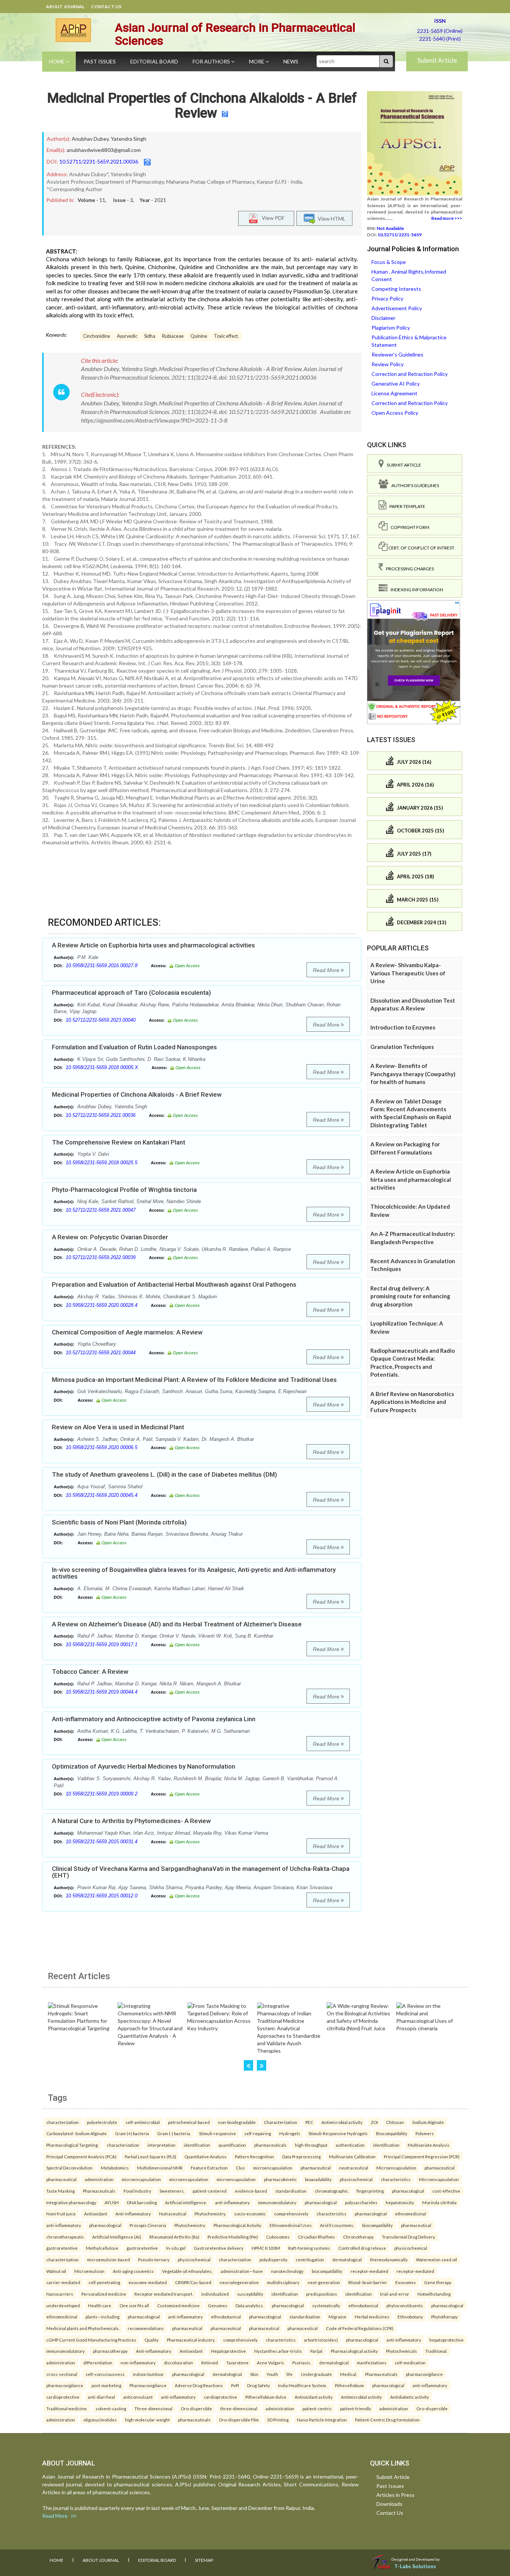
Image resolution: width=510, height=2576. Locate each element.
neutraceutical (354, 2168)
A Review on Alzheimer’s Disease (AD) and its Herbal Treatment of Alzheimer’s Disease (177, 1624)
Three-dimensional (153, 2408)
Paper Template (406, 506)
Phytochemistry (190, 2225)
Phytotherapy (444, 2317)
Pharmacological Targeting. (72, 2145)
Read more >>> (447, 218)
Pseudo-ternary (154, 2259)
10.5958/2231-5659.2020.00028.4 (102, 1305)
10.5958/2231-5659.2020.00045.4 (102, 1495)
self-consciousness (105, 2374)
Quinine (199, 336)
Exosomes (406, 2282)
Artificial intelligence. (186, 2202)
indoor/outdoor (148, 2374)
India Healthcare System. (302, 2385)
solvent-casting (111, 2408)
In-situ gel (176, 2248)
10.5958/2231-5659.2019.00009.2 (102, 1794)
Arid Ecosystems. (337, 2225)
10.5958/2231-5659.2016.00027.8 (102, 965)
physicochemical (356, 2179)
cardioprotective (63, 2397)
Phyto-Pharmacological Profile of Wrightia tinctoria (124, 1190)
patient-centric (317, 2408)
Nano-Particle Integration (322, 2420)
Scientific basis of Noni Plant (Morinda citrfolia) (119, 1522)
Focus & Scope (389, 262)
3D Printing (278, 2420)
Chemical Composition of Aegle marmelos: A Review (127, 1332)
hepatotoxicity (400, 2202)
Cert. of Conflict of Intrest (421, 548)
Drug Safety (259, 2385)
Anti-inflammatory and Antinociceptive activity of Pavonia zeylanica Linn (154, 1719)
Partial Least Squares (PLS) (150, 2156)
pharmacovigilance (424, 2374)
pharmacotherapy (110, 2351)
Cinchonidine (97, 336)
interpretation (161, 2145)
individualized (215, 2294)
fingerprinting (370, 2191)
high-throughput (311, 2145)
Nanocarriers (60, 2294)
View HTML (330, 219)
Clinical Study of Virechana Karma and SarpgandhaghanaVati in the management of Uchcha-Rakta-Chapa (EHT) (201, 1872)
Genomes (218, 2305)
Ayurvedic (127, 336)
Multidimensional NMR (160, 2168)
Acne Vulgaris (270, 2362)
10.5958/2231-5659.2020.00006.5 (102, 1447)
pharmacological (408, 2191)
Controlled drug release (362, 2248)
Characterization (281, 2122)
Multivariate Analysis (429, 2145)
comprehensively (291, 2214)
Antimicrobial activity (342, 2122)
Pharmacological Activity (237, 2225)
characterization (63, 2122)
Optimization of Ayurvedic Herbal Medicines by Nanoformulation (144, 1766)
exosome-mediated (148, 2282)
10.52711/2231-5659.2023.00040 (101, 1020)
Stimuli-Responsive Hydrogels (338, 2133)
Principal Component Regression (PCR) (422, 2156)
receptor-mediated (369, 2271)
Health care (100, 2305)
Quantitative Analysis (206, 2156)
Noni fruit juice (61, 2214)
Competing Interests (396, 289)
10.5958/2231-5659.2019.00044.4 (102, 1692)
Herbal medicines (372, 2317)
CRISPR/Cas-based (193, 2282)
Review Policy (388, 364)
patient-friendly (356, 2408)
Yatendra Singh (129, 139)
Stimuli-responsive (217, 2133)
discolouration (178, 2362)
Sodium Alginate (428, 2122)
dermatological (347, 2259)
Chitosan (395, 2122)
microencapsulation (273, 2168)
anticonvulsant (138, 2397)
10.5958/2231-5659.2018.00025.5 (102, 1163)
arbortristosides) (321, 2340)
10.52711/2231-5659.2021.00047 (101, 1210)
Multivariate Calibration (352, 2156)
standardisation (291, 2191)
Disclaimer (383, 318)
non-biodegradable (237, 2122)
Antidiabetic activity (410, 2397)
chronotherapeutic (65, 2237)
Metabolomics (115, 2168)
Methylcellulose (102, 2248)
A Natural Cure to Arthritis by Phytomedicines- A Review (131, 1821)
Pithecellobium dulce (266, 2397)
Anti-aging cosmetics (133, 2271)
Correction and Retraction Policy (410, 374)
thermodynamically (389, 2259)
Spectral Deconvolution (69, 2168)
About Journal (65, 7)
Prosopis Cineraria (148, 2225)
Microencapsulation (396, 2168)
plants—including (102, 2317)
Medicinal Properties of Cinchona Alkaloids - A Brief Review (202, 106)
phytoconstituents (405, 2305)
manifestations (372, 2362)
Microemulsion (89, 2271)
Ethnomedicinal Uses (291, 2225)
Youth (272, 2374)
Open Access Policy (395, 413)
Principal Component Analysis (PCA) (81, 2156)
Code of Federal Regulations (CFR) (360, 2328)
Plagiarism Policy (391, 328)
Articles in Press (395, 2495)
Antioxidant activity (314, 2397)
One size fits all (134, 2305)
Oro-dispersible (196, 2408)
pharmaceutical (316, 2168)
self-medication (410, 2362)
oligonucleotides (100, 2420)
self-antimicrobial (143, 2122)
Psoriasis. (302, 2362)
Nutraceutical (173, 2214)
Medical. (349, 2374)
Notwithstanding (434, 2294)
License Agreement (394, 393)
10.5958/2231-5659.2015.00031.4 (102, 1842)
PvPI (235, 2385)
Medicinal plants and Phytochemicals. (83, 2328)
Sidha (150, 336)
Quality (152, 2340)
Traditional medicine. (67, 2408)
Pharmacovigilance (148, 2385)
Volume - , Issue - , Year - (122, 200)
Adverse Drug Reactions (199, 2385)
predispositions (322, 2294)
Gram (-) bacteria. (174, 2133)
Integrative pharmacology (71, 2202)
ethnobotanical (363, 2305)
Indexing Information (415, 590)
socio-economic (250, 2214)
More (257, 61)
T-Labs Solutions (415, 2566)
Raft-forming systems (309, 2248)
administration (99, 2179)
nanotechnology (287, 2271)
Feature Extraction (209, 2168)
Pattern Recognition (254, 2156)
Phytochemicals (402, 2351)
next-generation (324, 2282)
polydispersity (273, 2259)
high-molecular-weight (147, 2420)
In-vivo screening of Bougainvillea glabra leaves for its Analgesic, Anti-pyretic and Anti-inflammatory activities (194, 1573)
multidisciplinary (283, 2282)
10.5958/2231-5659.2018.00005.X (102, 1067)
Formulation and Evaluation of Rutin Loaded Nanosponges (134, 1047)
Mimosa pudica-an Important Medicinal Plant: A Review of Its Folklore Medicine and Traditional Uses (194, 1380)
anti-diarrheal (101, 2397)
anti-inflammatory (232, 2202)
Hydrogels (290, 2133)
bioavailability (318, 2179)
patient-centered (210, 2191)
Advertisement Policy (397, 308)
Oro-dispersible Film (239, 2420)
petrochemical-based (189, 2122)
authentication (350, 2145)
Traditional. (436, 2351)
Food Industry (137, 2191)
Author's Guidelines (414, 485)
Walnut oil (56, 2271)
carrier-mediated (63, 2282)
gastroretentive (62, 2248)
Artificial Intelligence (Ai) (117, 2237)
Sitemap (204, 2560)
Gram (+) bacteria (132, 2133)
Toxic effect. (226, 336)
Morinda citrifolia (439, 2202)
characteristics (396, 2179)
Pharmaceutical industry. (191, 2340)
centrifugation (310, 2259)
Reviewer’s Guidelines (397, 354)
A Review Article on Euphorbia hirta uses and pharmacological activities (153, 945)
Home (57, 61)
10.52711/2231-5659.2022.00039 (101, 1257)
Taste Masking (60, 2191)
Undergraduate (316, 2374)
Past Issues (100, 61)
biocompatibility (377, 2225)
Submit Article (437, 60)
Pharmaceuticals (99, 2191)
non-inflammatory (138, 2362)
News (291, 61)
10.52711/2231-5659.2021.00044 (101, 1353)
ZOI (374, 2122)
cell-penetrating (104, 2282)
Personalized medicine (104, 2294)
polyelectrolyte (102, 2122)
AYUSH (112, 2202)
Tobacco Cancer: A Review (90, 1672)
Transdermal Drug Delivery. (409, 2237)
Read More (327, 970)
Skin (254, 2374)
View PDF (271, 218)
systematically (326, 2305)
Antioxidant (96, 2214)
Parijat (316, 2351)
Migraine (338, 2317)
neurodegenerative (239, 2282)
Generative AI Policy (396, 384)
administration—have (242, 2271)
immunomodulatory (277, 2202)
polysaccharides (361, 2202)
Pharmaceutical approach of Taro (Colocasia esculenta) (131, 993)
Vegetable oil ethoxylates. (187, 2271)
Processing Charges (408, 569)
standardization (305, 2317)
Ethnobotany (410, 2317)
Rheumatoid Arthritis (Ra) (174, 2237)
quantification (232, 2145)
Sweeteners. (172, 2191)
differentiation (98, 2362)
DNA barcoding (142, 2202)
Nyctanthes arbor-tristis (278, 2351)
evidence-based (251, 2191)
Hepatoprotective (228, 2351)
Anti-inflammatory (133, 2214)
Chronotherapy (358, 2237)
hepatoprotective (447, 2340)
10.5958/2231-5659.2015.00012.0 (102, 1896)
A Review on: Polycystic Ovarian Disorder (110, 1237)
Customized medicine (178, 2305)
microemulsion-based (108, 2259)
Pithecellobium (349, 2385)
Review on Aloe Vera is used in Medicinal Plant (118, 1427)
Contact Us (106, 7)
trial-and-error (395, 2294)
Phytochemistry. (210, 2214)
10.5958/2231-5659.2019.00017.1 (102, 1644)
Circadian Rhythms (316, 2237)
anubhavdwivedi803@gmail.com (104, 150)
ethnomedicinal (411, 2214)
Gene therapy (438, 2282)
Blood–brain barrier (368, 2282)
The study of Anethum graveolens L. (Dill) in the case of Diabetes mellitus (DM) (164, 1474)
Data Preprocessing (301, 2156)
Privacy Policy (387, 298)
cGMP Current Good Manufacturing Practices (91, 2340)
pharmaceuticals (270, 2145)
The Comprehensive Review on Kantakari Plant (119, 1142)
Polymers (425, 2133)
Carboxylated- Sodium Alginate (77, 2133)
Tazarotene (237, 2362)
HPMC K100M (266, 2248)
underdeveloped (63, 2305)
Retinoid (210, 2362)
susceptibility (250, 2294)
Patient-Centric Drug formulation (387, 2420)
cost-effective (446, 2191)
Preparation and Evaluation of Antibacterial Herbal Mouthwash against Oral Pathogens (174, 1284)
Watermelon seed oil (436, 2259)
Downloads (389, 2504)
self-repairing (258, 2133)
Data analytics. (250, 2305)
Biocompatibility (392, 2133)
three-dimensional (239, 2408)
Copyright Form (408, 527)
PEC (309, 2122)
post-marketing (106, 2385)
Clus (240, 2168)
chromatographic (332, 2191)
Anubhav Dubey (90, 139)
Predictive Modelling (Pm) (233, 2237)
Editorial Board (154, 61)
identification (197, 2145)
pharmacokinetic (280, 2179)
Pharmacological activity (354, 2351)
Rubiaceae (173, 336)
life (290, 2374)
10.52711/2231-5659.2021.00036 (99, 161)
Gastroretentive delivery (219, 2248)
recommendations (146, 2328)
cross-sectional (62, 2374)
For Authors (212, 61)
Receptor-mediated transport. (164, 2294)
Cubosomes (278, 2237)
